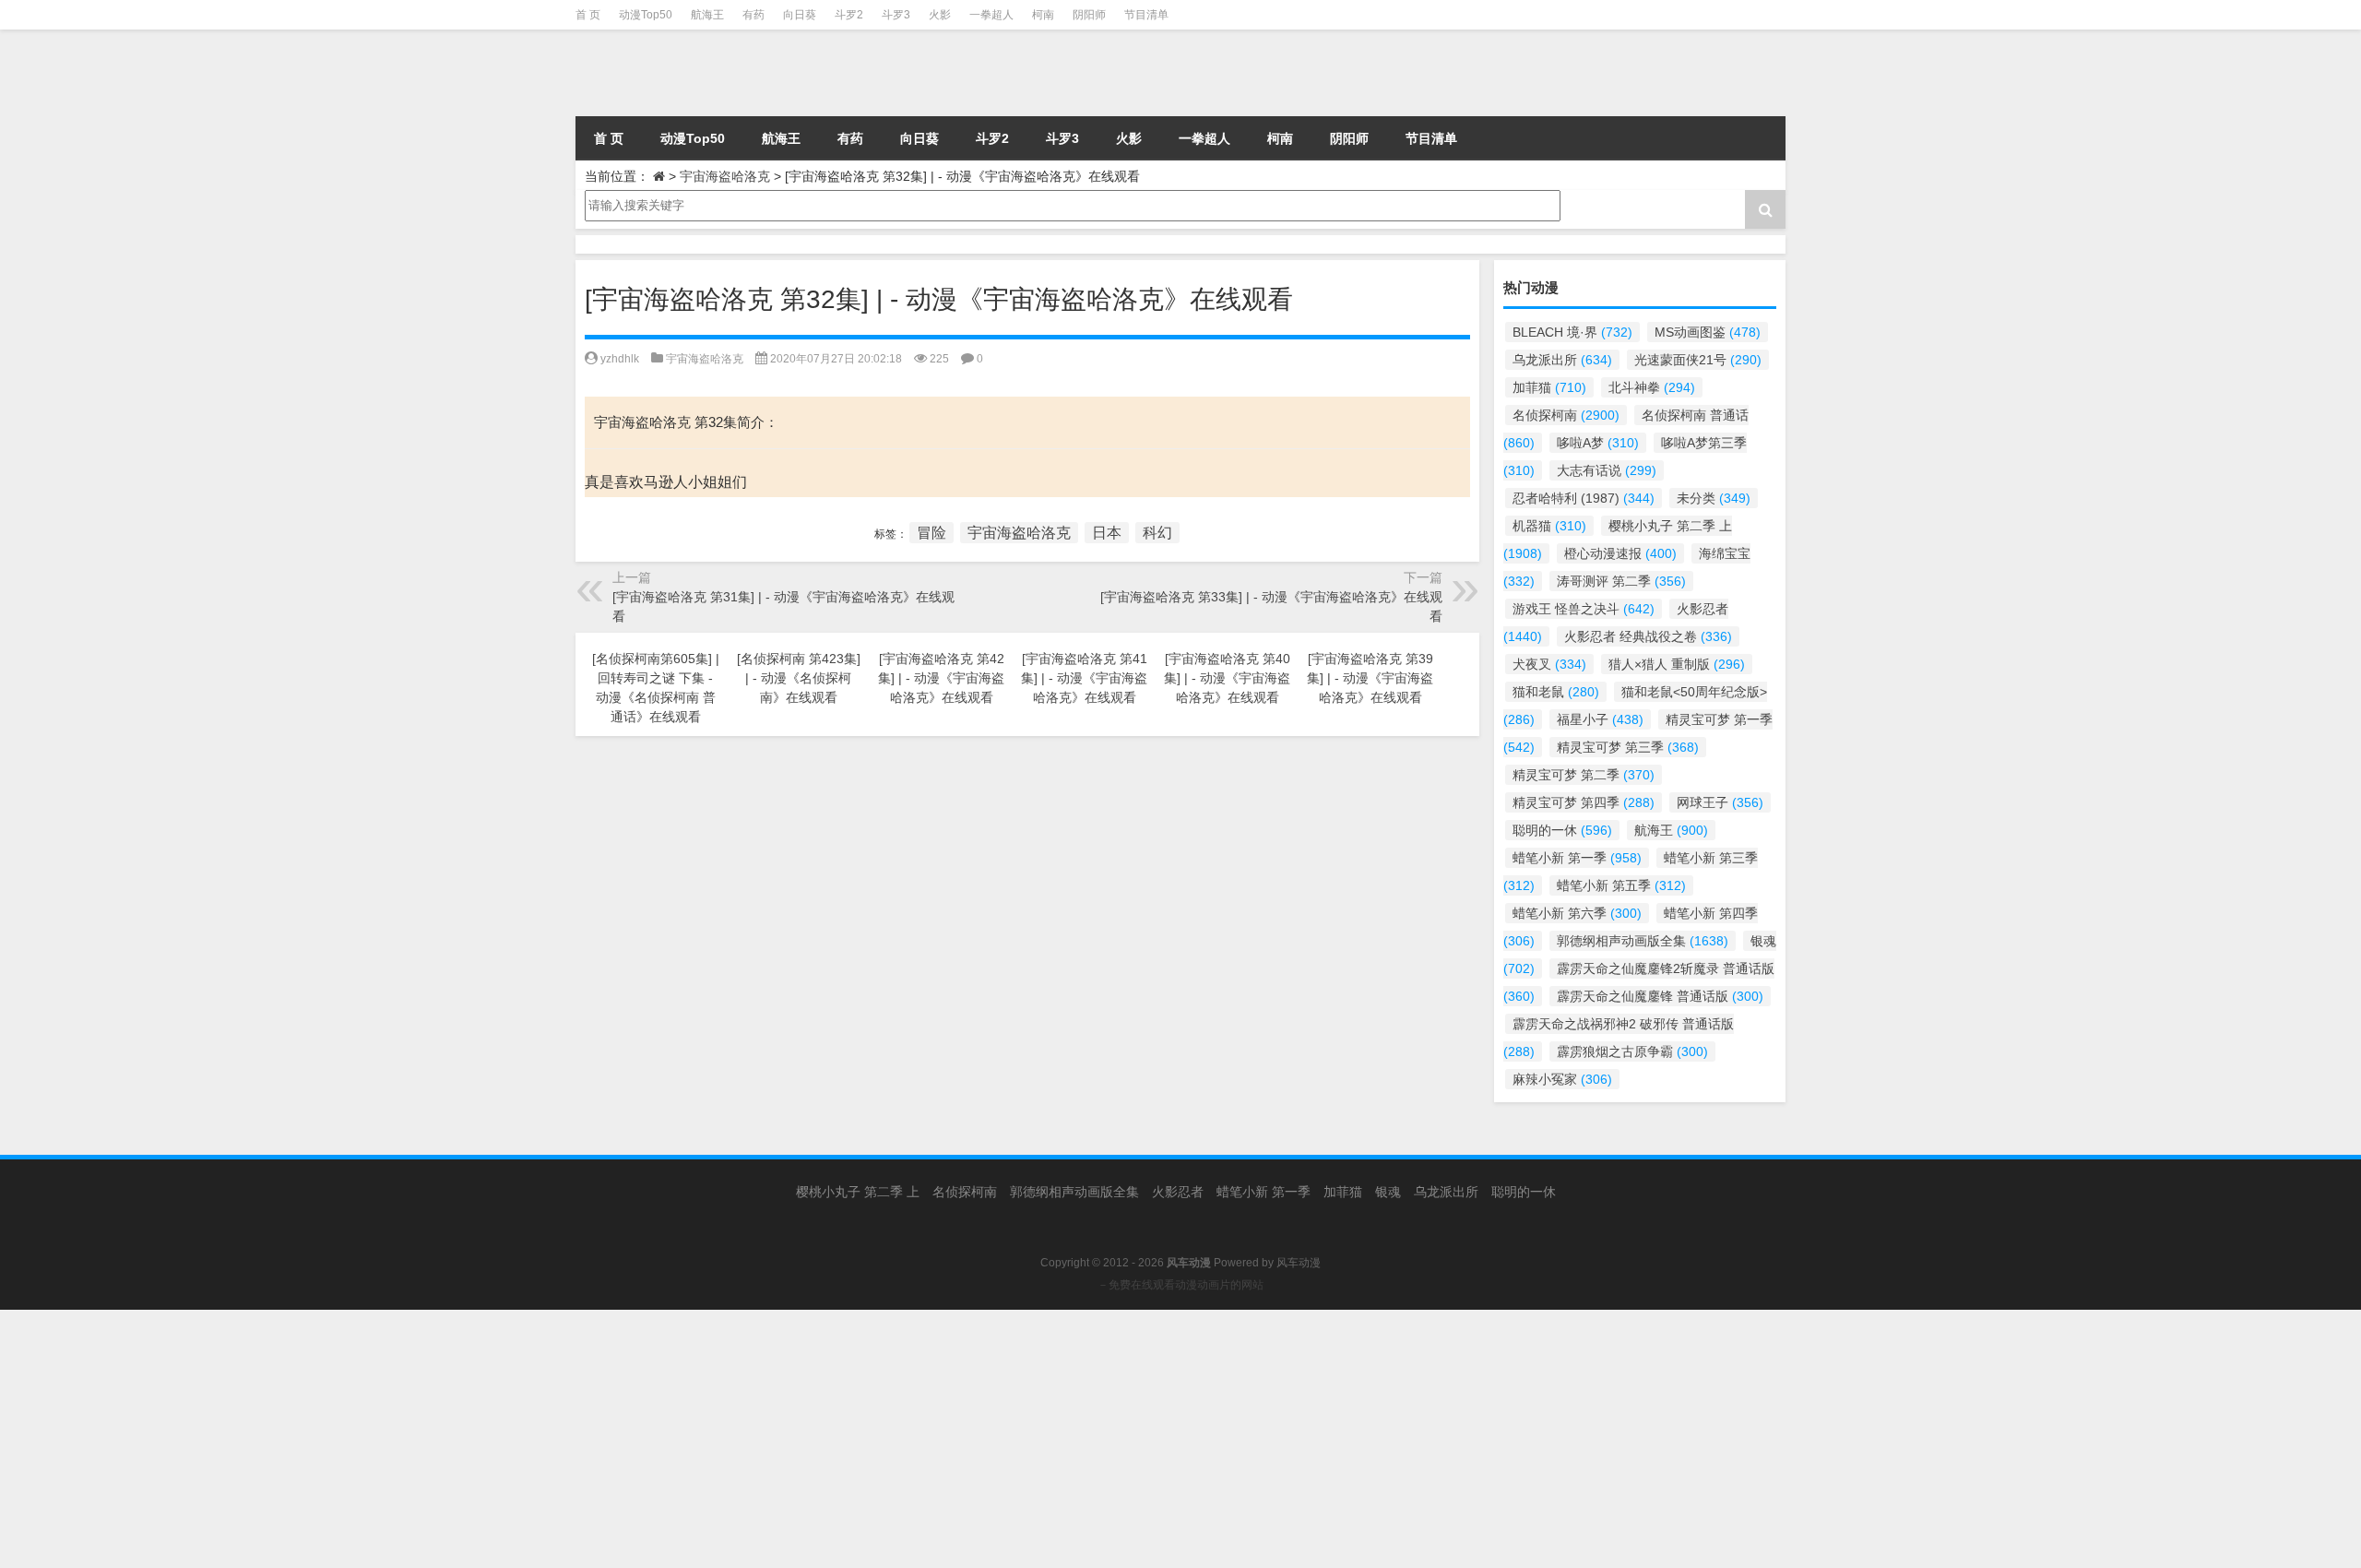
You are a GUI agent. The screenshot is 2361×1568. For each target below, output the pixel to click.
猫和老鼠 (1556, 692)
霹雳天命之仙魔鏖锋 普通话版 (1660, 996)
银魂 (1388, 1192)
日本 (1107, 533)
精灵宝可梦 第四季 (1584, 802)
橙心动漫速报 (1620, 553)
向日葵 (800, 15)
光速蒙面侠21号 (1698, 360)
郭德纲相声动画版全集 (1643, 941)
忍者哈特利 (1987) (1584, 498)
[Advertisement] (553, 1439)
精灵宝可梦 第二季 (1584, 775)
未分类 (1714, 498)
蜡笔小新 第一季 (1577, 858)
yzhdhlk (620, 359)
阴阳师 (1089, 15)
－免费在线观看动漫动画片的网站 (1180, 1285)
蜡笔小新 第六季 (1577, 913)
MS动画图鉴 (1708, 332)
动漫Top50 (646, 15)
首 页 (588, 15)
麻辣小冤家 (1562, 1079)
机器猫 (1549, 526)
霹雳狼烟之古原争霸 (1632, 1051)
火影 (940, 15)
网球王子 (1720, 802)
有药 (753, 15)
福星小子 (1600, 719)
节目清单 (1146, 15)
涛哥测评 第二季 (1621, 581)
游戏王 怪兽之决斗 (1584, 609)
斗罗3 (896, 15)
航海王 (707, 15)
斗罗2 (849, 15)
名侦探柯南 (1566, 415)
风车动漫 (1299, 1263)
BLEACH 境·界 (1572, 332)
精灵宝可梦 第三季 (1628, 747)
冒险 (931, 533)
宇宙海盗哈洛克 (725, 176)
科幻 (1157, 533)
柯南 (1043, 15)
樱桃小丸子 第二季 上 (858, 1192)
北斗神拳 (1652, 387)
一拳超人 (991, 15)
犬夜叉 (1549, 664)
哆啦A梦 (1598, 443)
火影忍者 (1178, 1192)
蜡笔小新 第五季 (1621, 885)
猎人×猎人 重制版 (1677, 664)
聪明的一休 (1562, 830)
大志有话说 (1607, 470)
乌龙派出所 (1562, 360)
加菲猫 (1549, 387)
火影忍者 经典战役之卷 (1648, 636)
